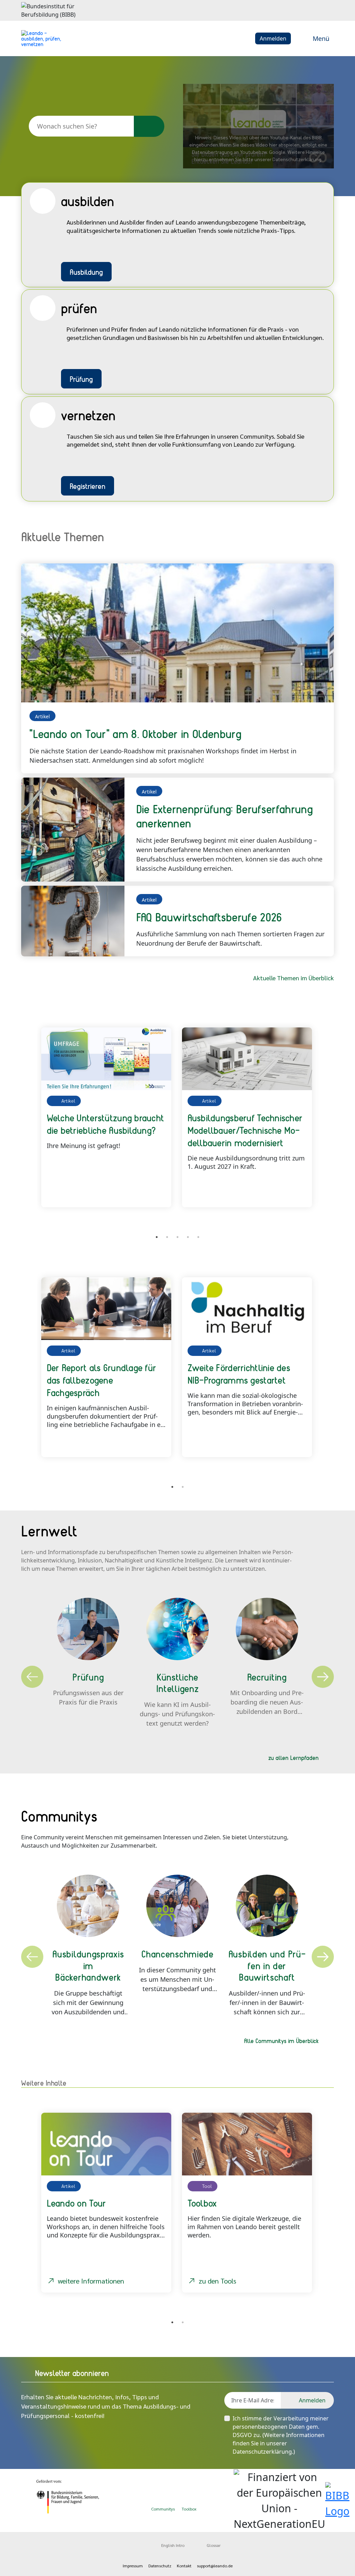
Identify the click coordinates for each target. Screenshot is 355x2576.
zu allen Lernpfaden (293, 1758)
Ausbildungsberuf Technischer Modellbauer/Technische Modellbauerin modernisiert (245, 1130)
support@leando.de (215, 2566)
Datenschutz (160, 2566)
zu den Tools (217, 2281)
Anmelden (273, 38)
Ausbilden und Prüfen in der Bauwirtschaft (267, 1965)
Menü (321, 38)
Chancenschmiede (177, 1954)
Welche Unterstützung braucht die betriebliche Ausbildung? (106, 1124)
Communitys (163, 2509)
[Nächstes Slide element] (323, 1124)
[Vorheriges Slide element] (32, 1124)
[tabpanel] (107, 1117)
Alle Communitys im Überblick (281, 2041)
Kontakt (184, 2566)
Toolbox (189, 2509)
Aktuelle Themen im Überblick (293, 978)
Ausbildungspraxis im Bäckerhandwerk (88, 1965)
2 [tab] (167, 1237)
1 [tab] (157, 1237)
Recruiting (267, 1677)
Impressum (133, 2566)
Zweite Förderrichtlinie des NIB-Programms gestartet (239, 1374)
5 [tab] (198, 1237)
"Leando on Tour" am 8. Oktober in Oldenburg (135, 734)
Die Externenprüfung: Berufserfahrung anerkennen (224, 816)
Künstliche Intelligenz (178, 1683)
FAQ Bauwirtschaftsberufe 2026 (209, 917)
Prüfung (81, 379)
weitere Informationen (91, 2281)
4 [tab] (188, 1237)
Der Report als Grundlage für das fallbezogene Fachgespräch (102, 1380)
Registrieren (88, 486)
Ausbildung (86, 272)
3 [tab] (177, 1237)
